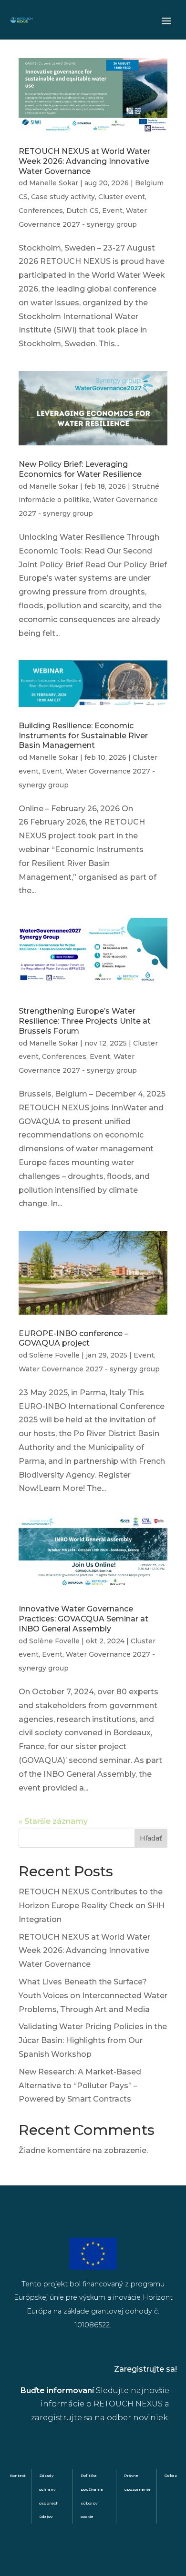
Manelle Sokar (54, 183)
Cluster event (122, 197)
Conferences (41, 211)
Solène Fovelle (54, 1355)
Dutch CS (83, 211)
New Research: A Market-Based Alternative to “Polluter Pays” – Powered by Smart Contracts (80, 2086)
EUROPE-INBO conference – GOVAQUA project (73, 1338)
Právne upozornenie (137, 2482)
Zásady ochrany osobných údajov (49, 2496)
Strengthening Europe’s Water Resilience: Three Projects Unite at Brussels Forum (85, 1021)
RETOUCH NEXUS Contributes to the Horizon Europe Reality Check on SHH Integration (92, 1906)
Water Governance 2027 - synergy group (89, 1369)
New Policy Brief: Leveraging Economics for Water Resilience (80, 469)
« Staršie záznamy (53, 1821)
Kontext (18, 2475)
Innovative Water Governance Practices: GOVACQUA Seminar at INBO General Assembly (83, 1619)
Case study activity (63, 197)
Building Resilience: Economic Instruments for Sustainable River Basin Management (83, 736)
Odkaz (171, 2475)
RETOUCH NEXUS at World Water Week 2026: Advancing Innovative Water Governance (84, 161)
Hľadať (151, 1838)
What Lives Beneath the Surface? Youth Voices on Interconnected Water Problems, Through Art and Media (93, 1996)
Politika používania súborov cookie (92, 2496)
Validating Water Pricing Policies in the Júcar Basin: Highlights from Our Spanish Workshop (93, 2040)
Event (112, 211)
